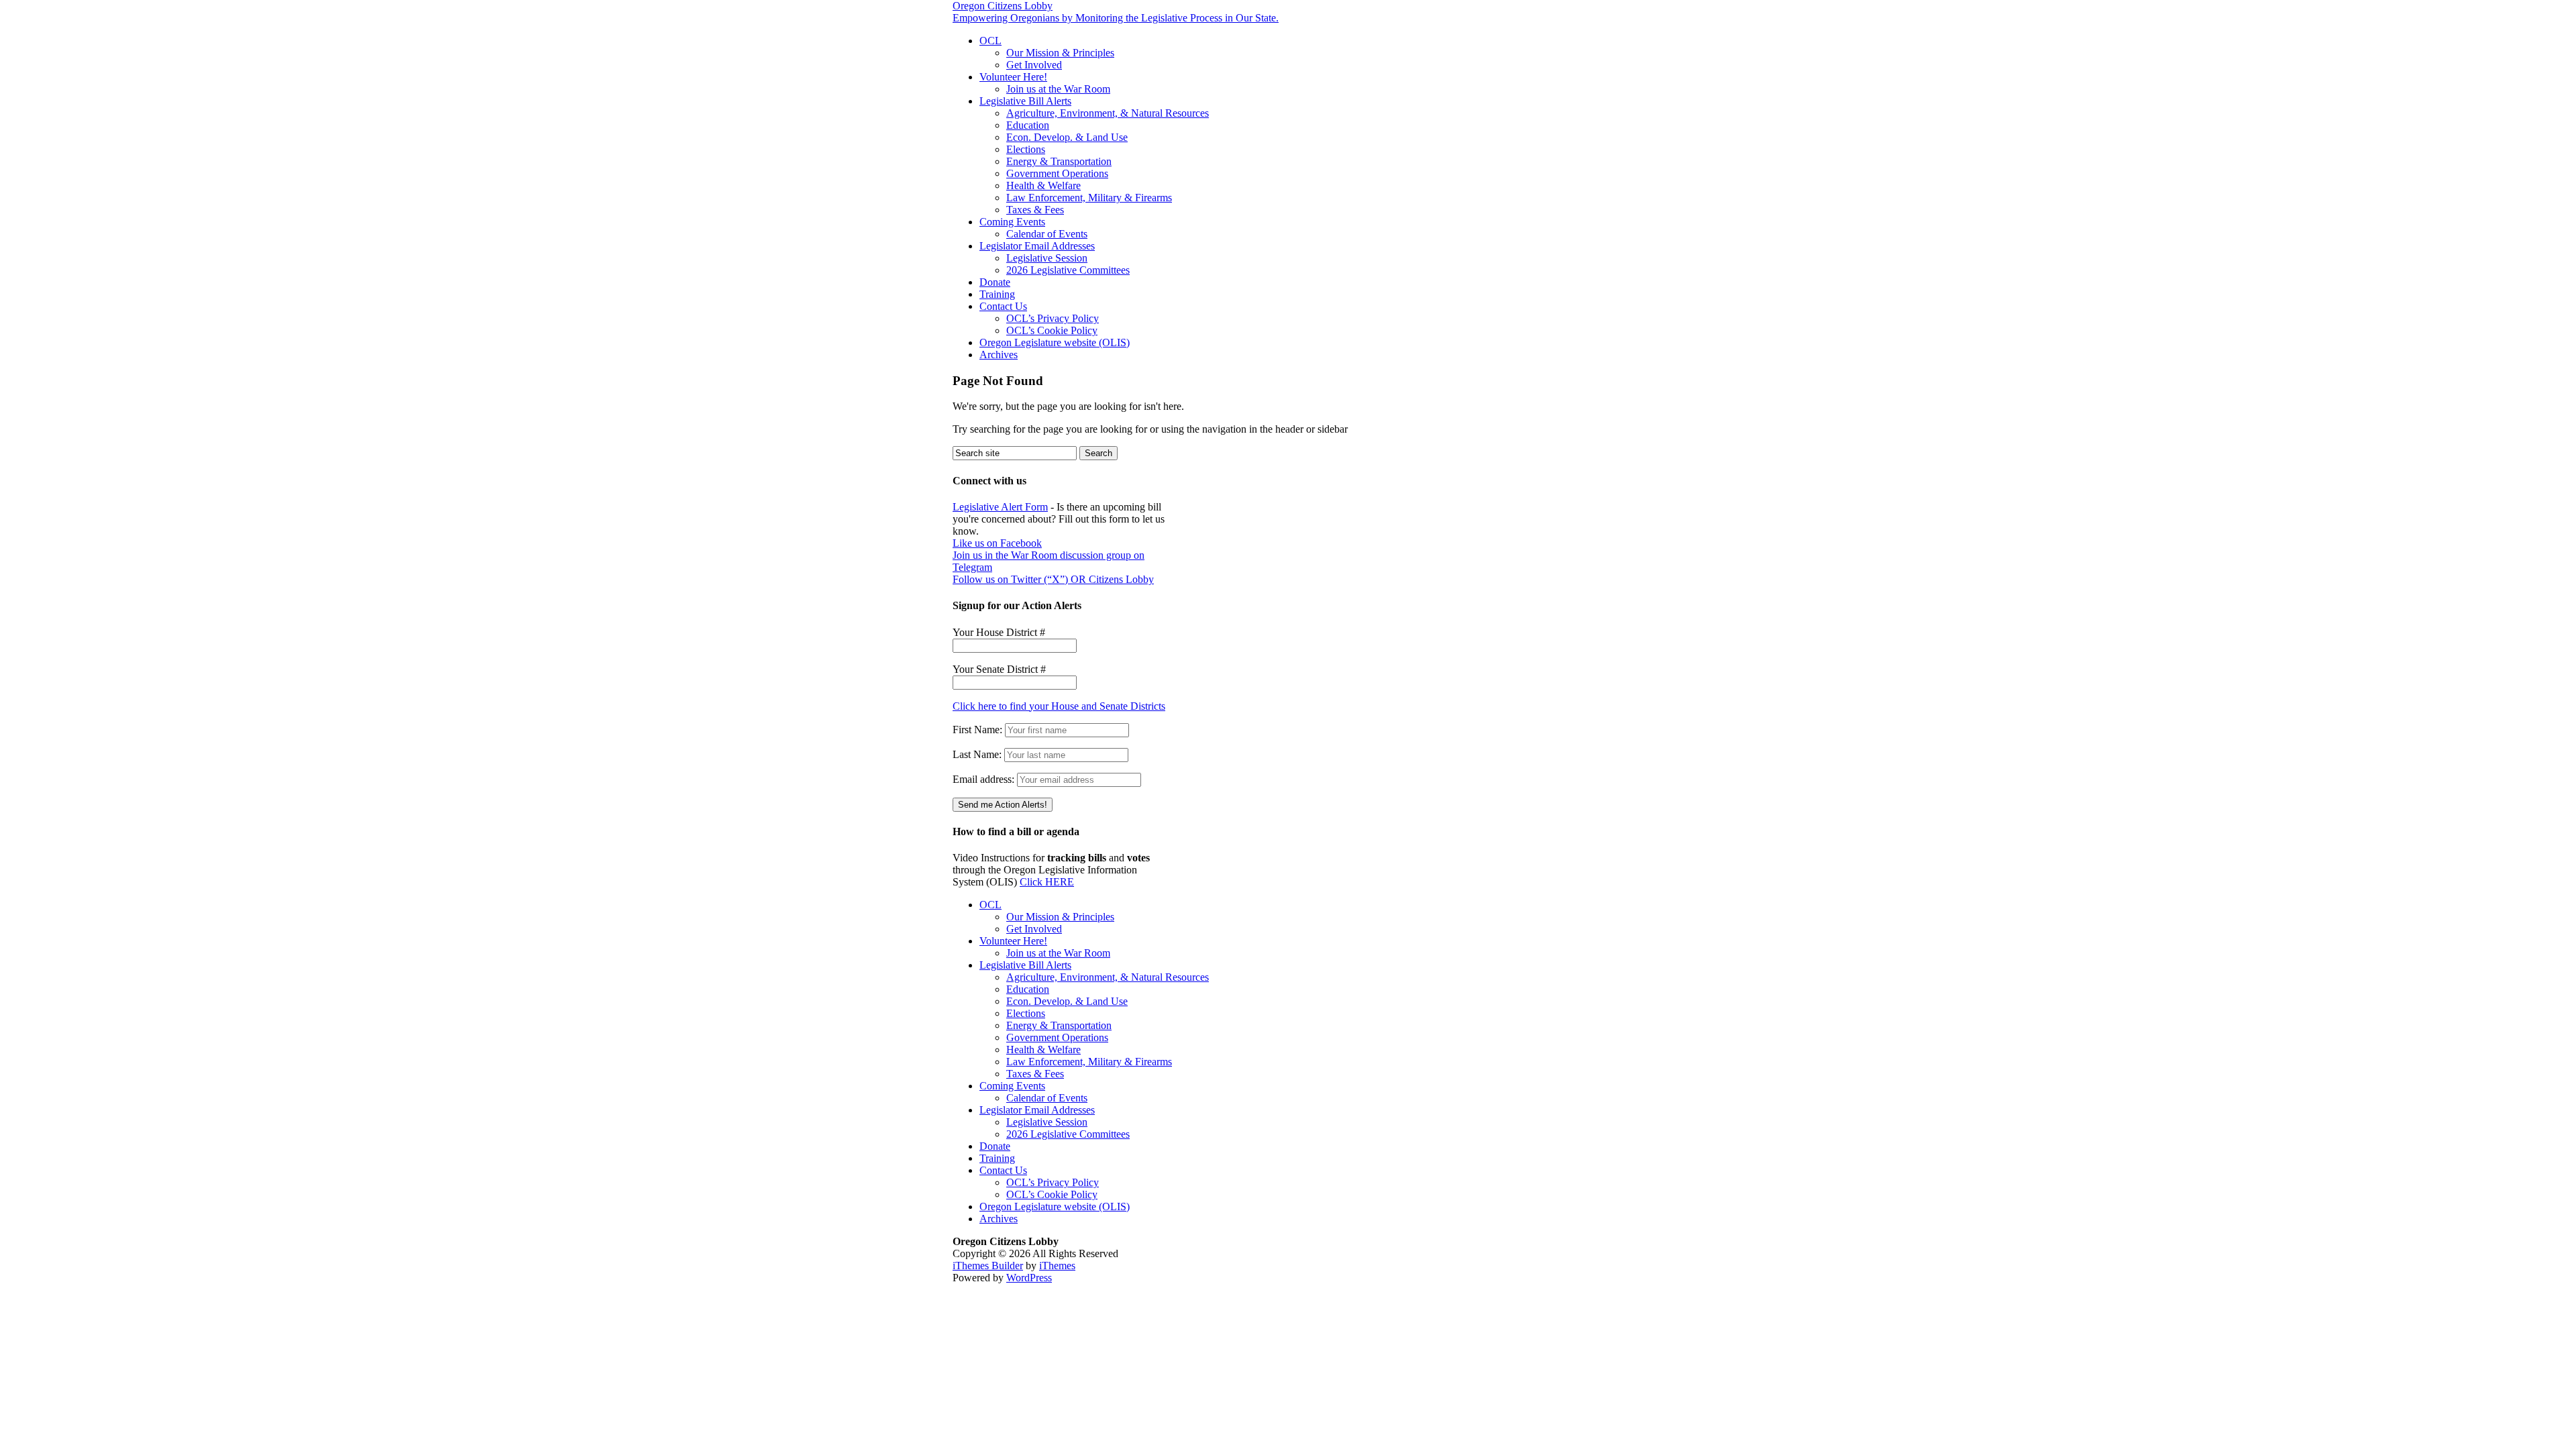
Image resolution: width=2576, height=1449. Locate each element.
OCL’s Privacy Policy (1053, 318)
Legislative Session (1047, 258)
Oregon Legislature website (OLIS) (1055, 342)
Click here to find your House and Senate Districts (1059, 706)
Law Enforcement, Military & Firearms (1089, 198)
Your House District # (999, 632)
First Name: (977, 730)
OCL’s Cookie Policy (1052, 330)
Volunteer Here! (1013, 77)
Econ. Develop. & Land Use (1067, 137)
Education (1028, 125)
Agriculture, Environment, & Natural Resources (1108, 113)
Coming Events (1012, 222)
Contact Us (1003, 306)
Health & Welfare (1043, 185)
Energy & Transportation (1059, 161)
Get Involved (1034, 65)
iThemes (1057, 1266)
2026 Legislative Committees (1068, 270)
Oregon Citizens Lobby (1003, 6)
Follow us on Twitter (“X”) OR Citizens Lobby (1053, 579)
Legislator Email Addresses (1037, 246)
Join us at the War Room (1058, 89)
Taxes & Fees (1035, 210)
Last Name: (977, 754)
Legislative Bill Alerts (1025, 101)
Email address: (985, 779)
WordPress (1029, 1278)
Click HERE (1047, 882)
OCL (990, 41)
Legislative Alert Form (1000, 507)
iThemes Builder (988, 1266)
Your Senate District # (999, 669)
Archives (999, 355)
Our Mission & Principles (1060, 53)
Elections (1026, 149)
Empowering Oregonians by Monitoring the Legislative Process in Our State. (1116, 18)
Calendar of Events (1047, 234)
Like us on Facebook (997, 543)
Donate (995, 282)
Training (997, 294)
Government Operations (1057, 173)
